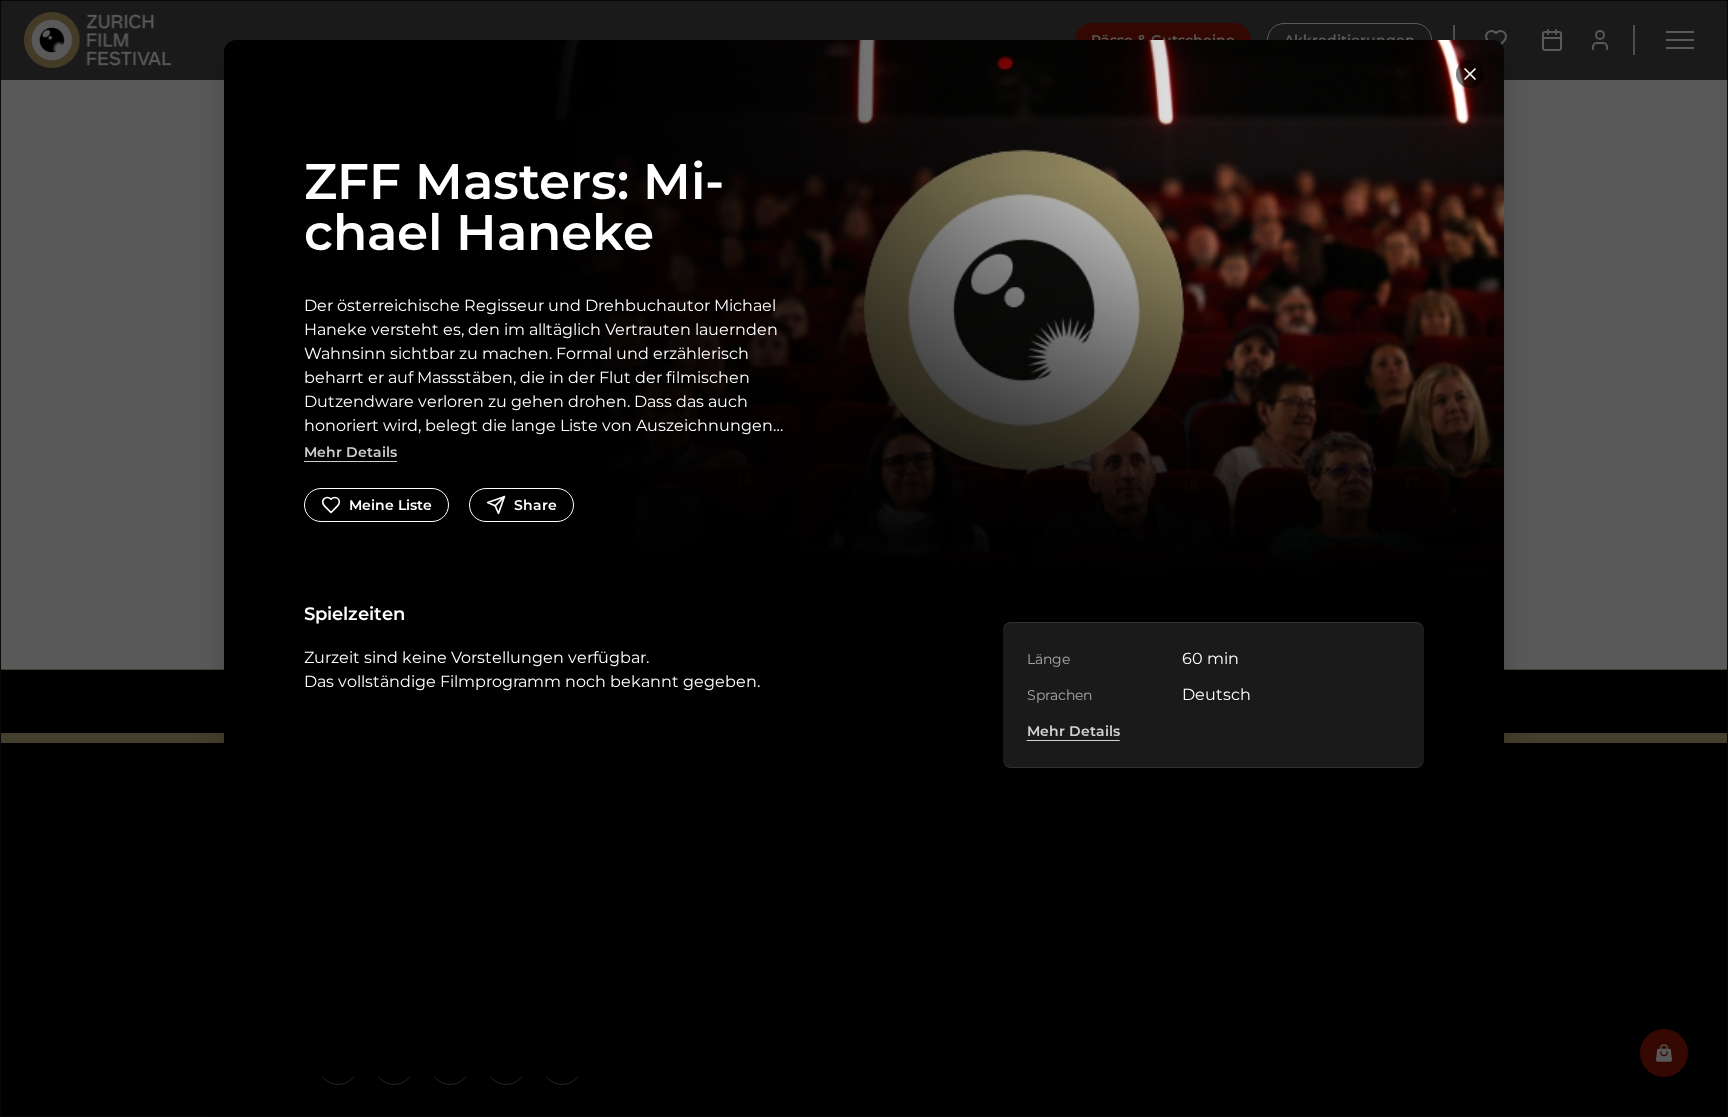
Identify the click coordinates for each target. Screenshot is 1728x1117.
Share (535, 505)
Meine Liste (390, 505)
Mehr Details (350, 452)
